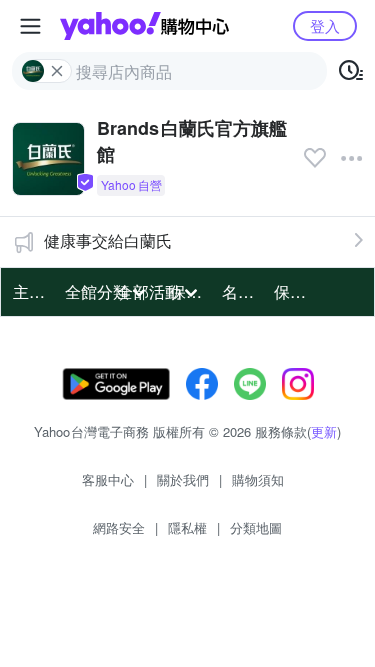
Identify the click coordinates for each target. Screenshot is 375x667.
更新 (324, 431)
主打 (29, 291)
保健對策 (294, 291)
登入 (325, 25)
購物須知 (258, 479)
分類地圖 (256, 527)
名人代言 (242, 291)
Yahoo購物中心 (144, 26)
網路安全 (119, 527)
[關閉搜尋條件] (57, 71)
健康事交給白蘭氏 (108, 240)
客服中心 (108, 479)
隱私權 (187, 527)
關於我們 (183, 479)
